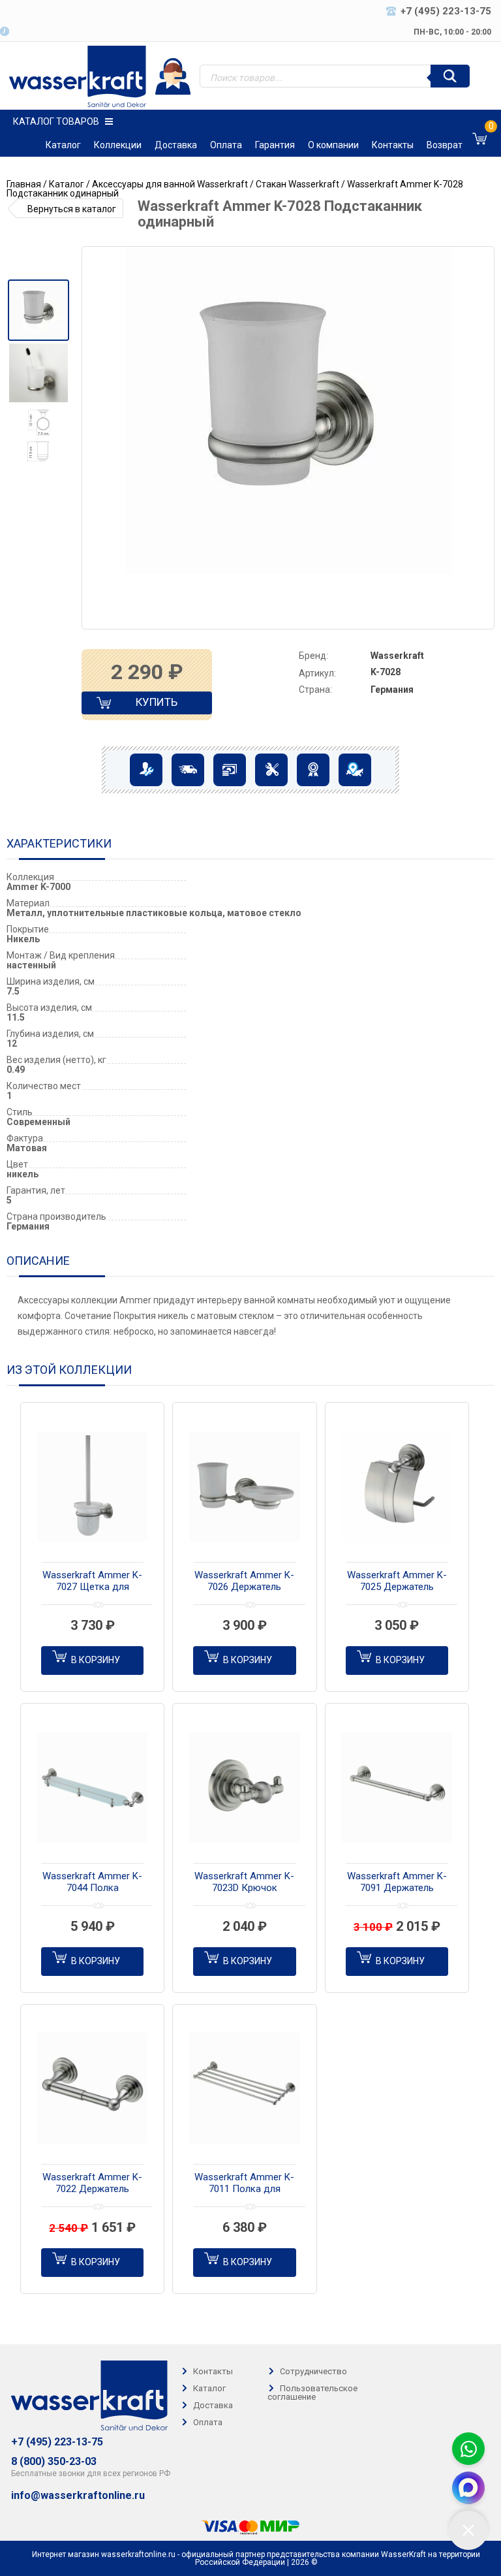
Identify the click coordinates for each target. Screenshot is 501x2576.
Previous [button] (98, 438)
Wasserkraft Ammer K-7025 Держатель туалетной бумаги (397, 1582)
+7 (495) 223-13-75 (57, 2442)
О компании (333, 145)
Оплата (226, 145)
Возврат (445, 145)
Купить (145, 705)
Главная (24, 184)
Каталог (63, 145)
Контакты (393, 145)
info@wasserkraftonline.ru (78, 2496)
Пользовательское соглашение (312, 2393)
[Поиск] (450, 76)
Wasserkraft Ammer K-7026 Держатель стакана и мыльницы (244, 1582)
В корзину (96, 1660)
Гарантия (275, 145)
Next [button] (483, 438)
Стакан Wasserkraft (297, 184)
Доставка (176, 145)
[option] (38, 310)
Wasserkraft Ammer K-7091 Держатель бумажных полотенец (397, 1883)
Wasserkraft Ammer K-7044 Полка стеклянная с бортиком (92, 1883)
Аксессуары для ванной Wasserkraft (170, 184)
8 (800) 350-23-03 (54, 2462)
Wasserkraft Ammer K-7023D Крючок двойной (244, 1883)
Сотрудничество (313, 2371)
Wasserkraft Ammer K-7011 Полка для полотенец (244, 2184)
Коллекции (118, 145)
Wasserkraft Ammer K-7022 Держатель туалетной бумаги (92, 2184)
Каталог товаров (56, 121)
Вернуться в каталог (72, 209)
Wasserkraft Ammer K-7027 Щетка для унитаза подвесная (92, 1582)
